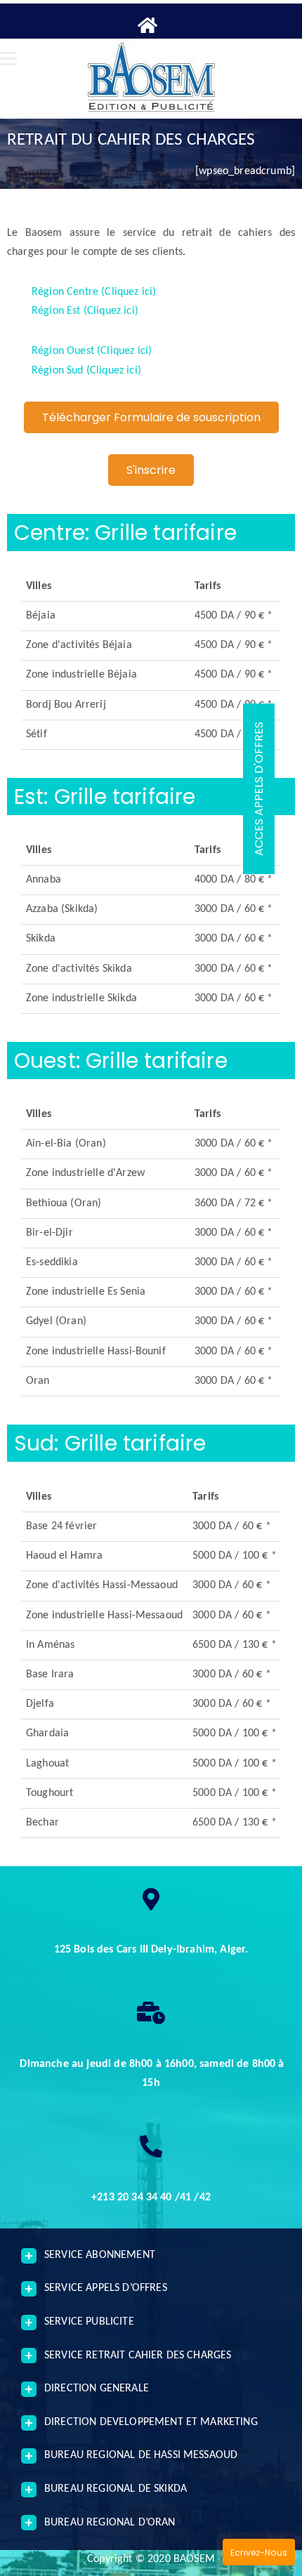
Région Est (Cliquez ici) (85, 311)
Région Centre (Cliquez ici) (94, 292)
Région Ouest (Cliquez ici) (92, 351)
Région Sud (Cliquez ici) (86, 371)
